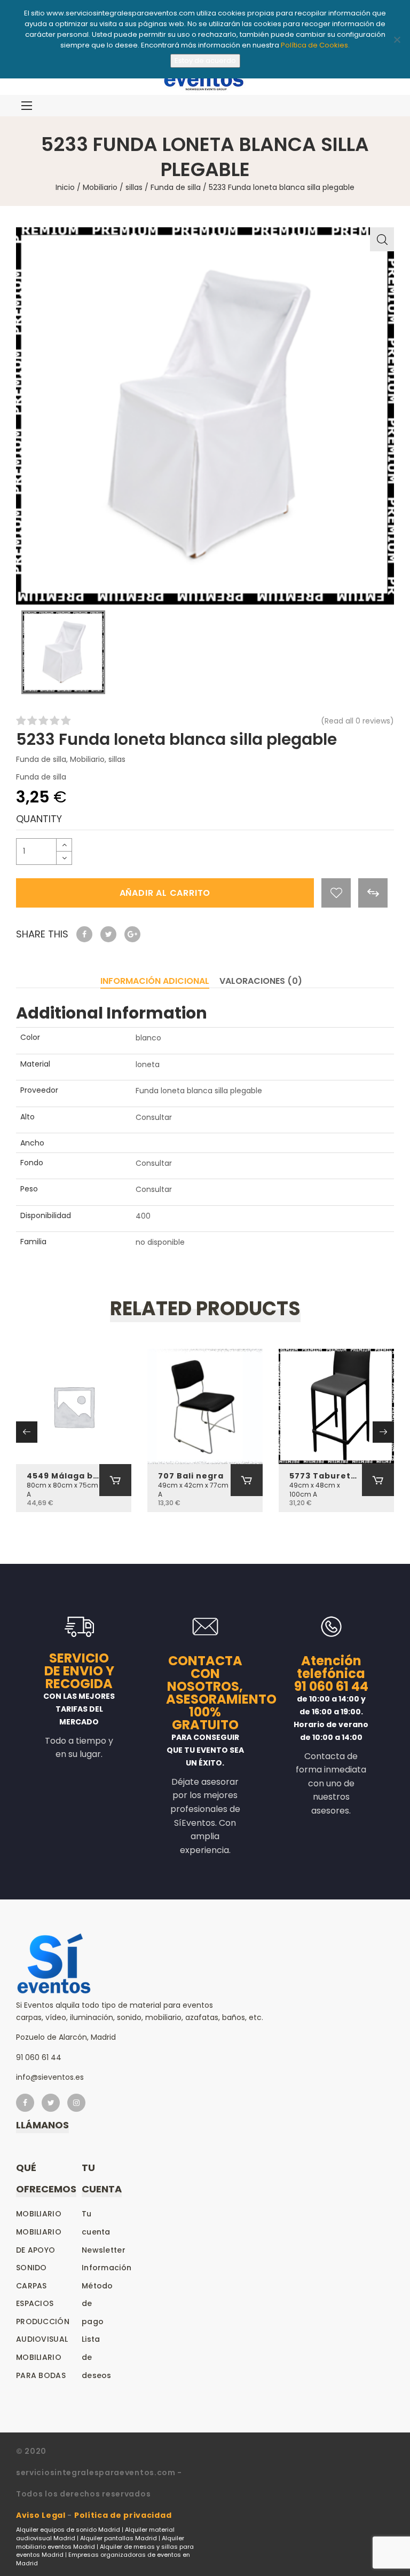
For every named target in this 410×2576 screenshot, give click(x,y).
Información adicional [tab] (155, 981)
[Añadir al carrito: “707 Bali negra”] (247, 1480)
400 (143, 1216)
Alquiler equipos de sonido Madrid (68, 2530)
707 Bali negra (191, 1476)
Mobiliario (100, 187)
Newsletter (104, 2250)
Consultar (154, 1117)
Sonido (31, 2268)
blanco (148, 1038)
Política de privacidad (123, 2515)
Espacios (35, 2303)
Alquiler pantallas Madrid (119, 2538)
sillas (134, 187)
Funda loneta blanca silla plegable (199, 1091)
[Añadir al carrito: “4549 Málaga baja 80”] (115, 1480)
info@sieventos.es (50, 2077)
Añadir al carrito (165, 893)
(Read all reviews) (357, 721)
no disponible (160, 1242)
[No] (397, 39)
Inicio (65, 187)
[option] (205, 416)
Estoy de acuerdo (205, 61)
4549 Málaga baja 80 (63, 1476)
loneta (148, 1064)
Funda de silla (176, 187)
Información (107, 2268)
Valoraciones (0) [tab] (261, 981)
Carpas (31, 2286)
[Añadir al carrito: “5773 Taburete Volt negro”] (378, 1480)
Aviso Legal (41, 2515)
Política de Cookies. (315, 45)
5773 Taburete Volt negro (326, 1476)
